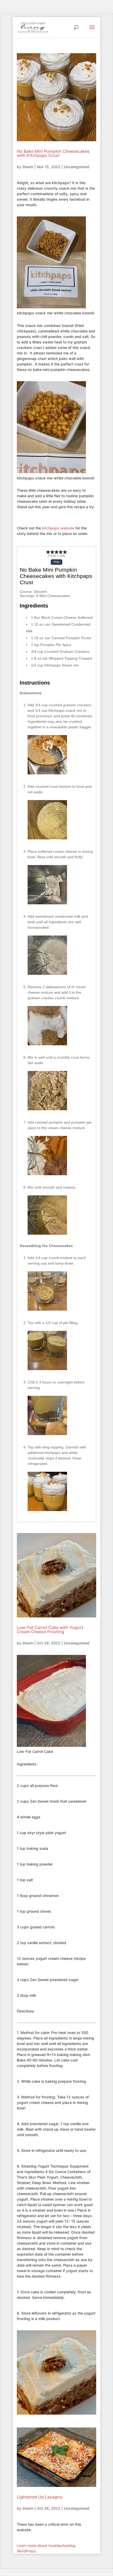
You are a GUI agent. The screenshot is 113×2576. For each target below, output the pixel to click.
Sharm (28, 167)
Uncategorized (77, 167)
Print (56, 562)
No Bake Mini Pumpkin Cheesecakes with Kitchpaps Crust (53, 153)
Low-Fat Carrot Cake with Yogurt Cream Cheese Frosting (50, 1629)
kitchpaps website (58, 528)
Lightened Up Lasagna (39, 2497)
